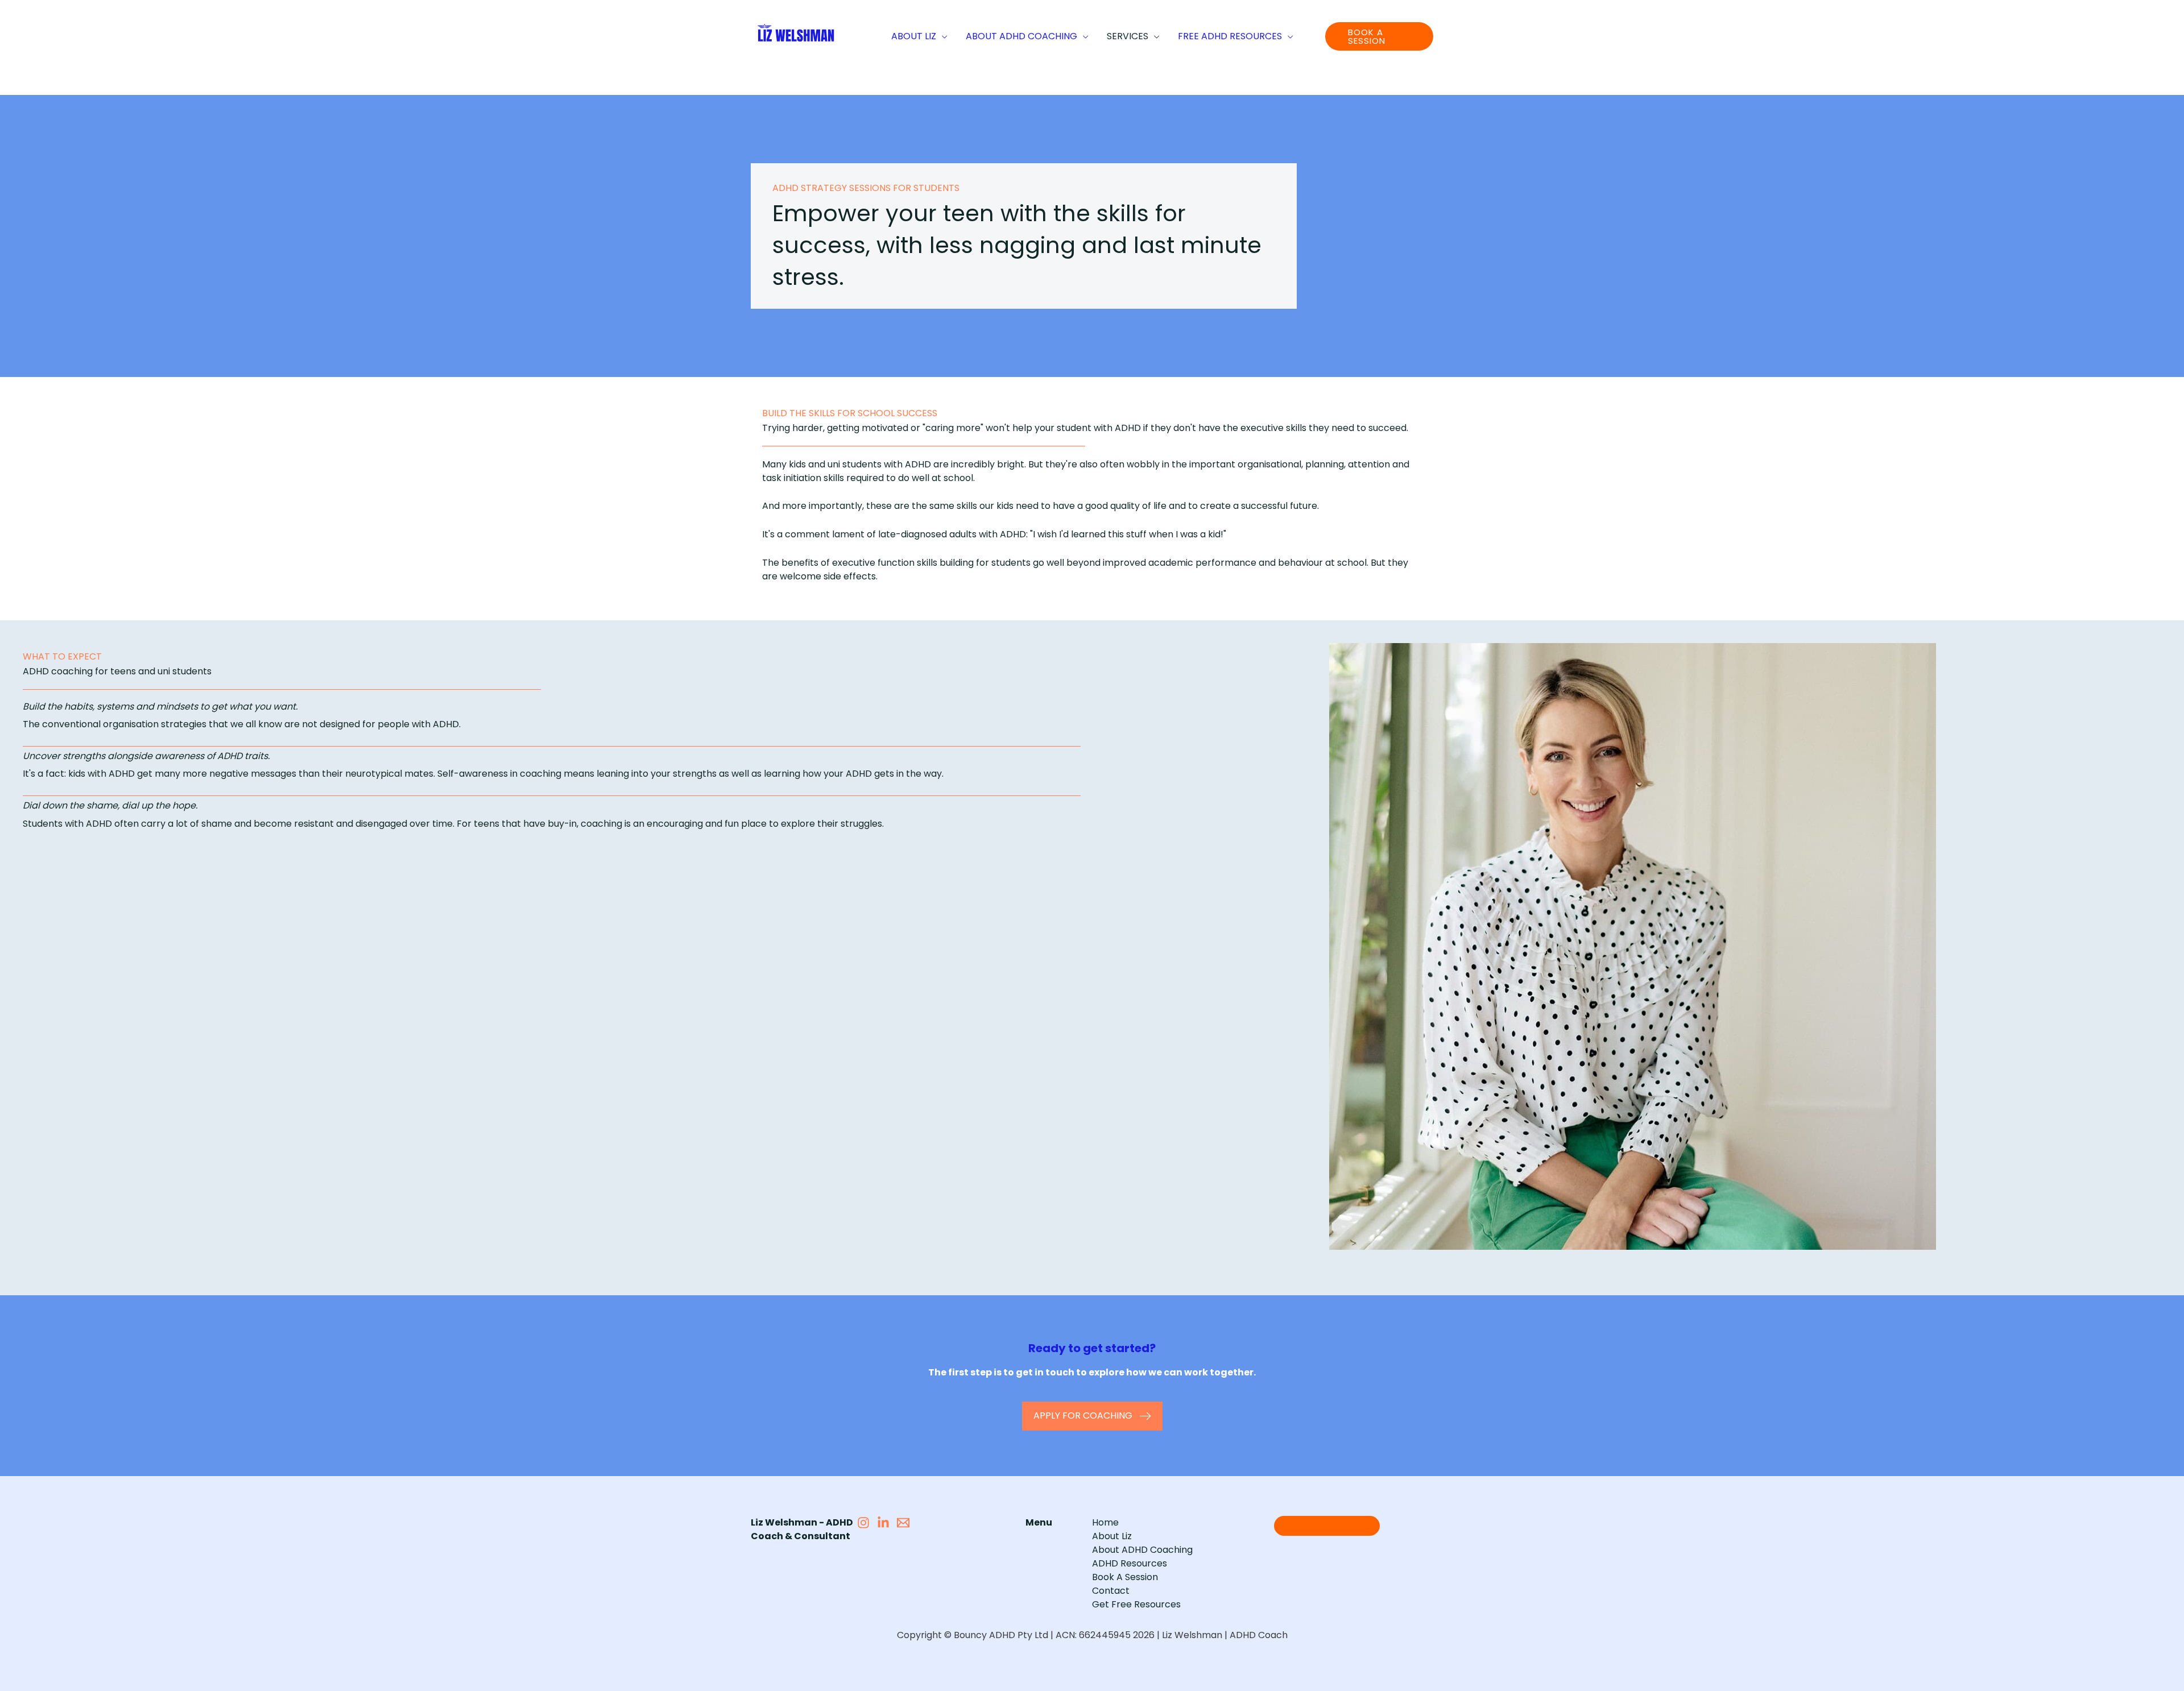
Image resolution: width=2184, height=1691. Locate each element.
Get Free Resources (1136, 1604)
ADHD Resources (1130, 1563)
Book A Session (1125, 1577)
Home (1105, 1522)
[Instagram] (863, 1523)
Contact (1111, 1591)
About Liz (1112, 1536)
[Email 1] (903, 1523)
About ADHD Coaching (1142, 1550)
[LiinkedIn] (883, 1523)
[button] (942, 36)
